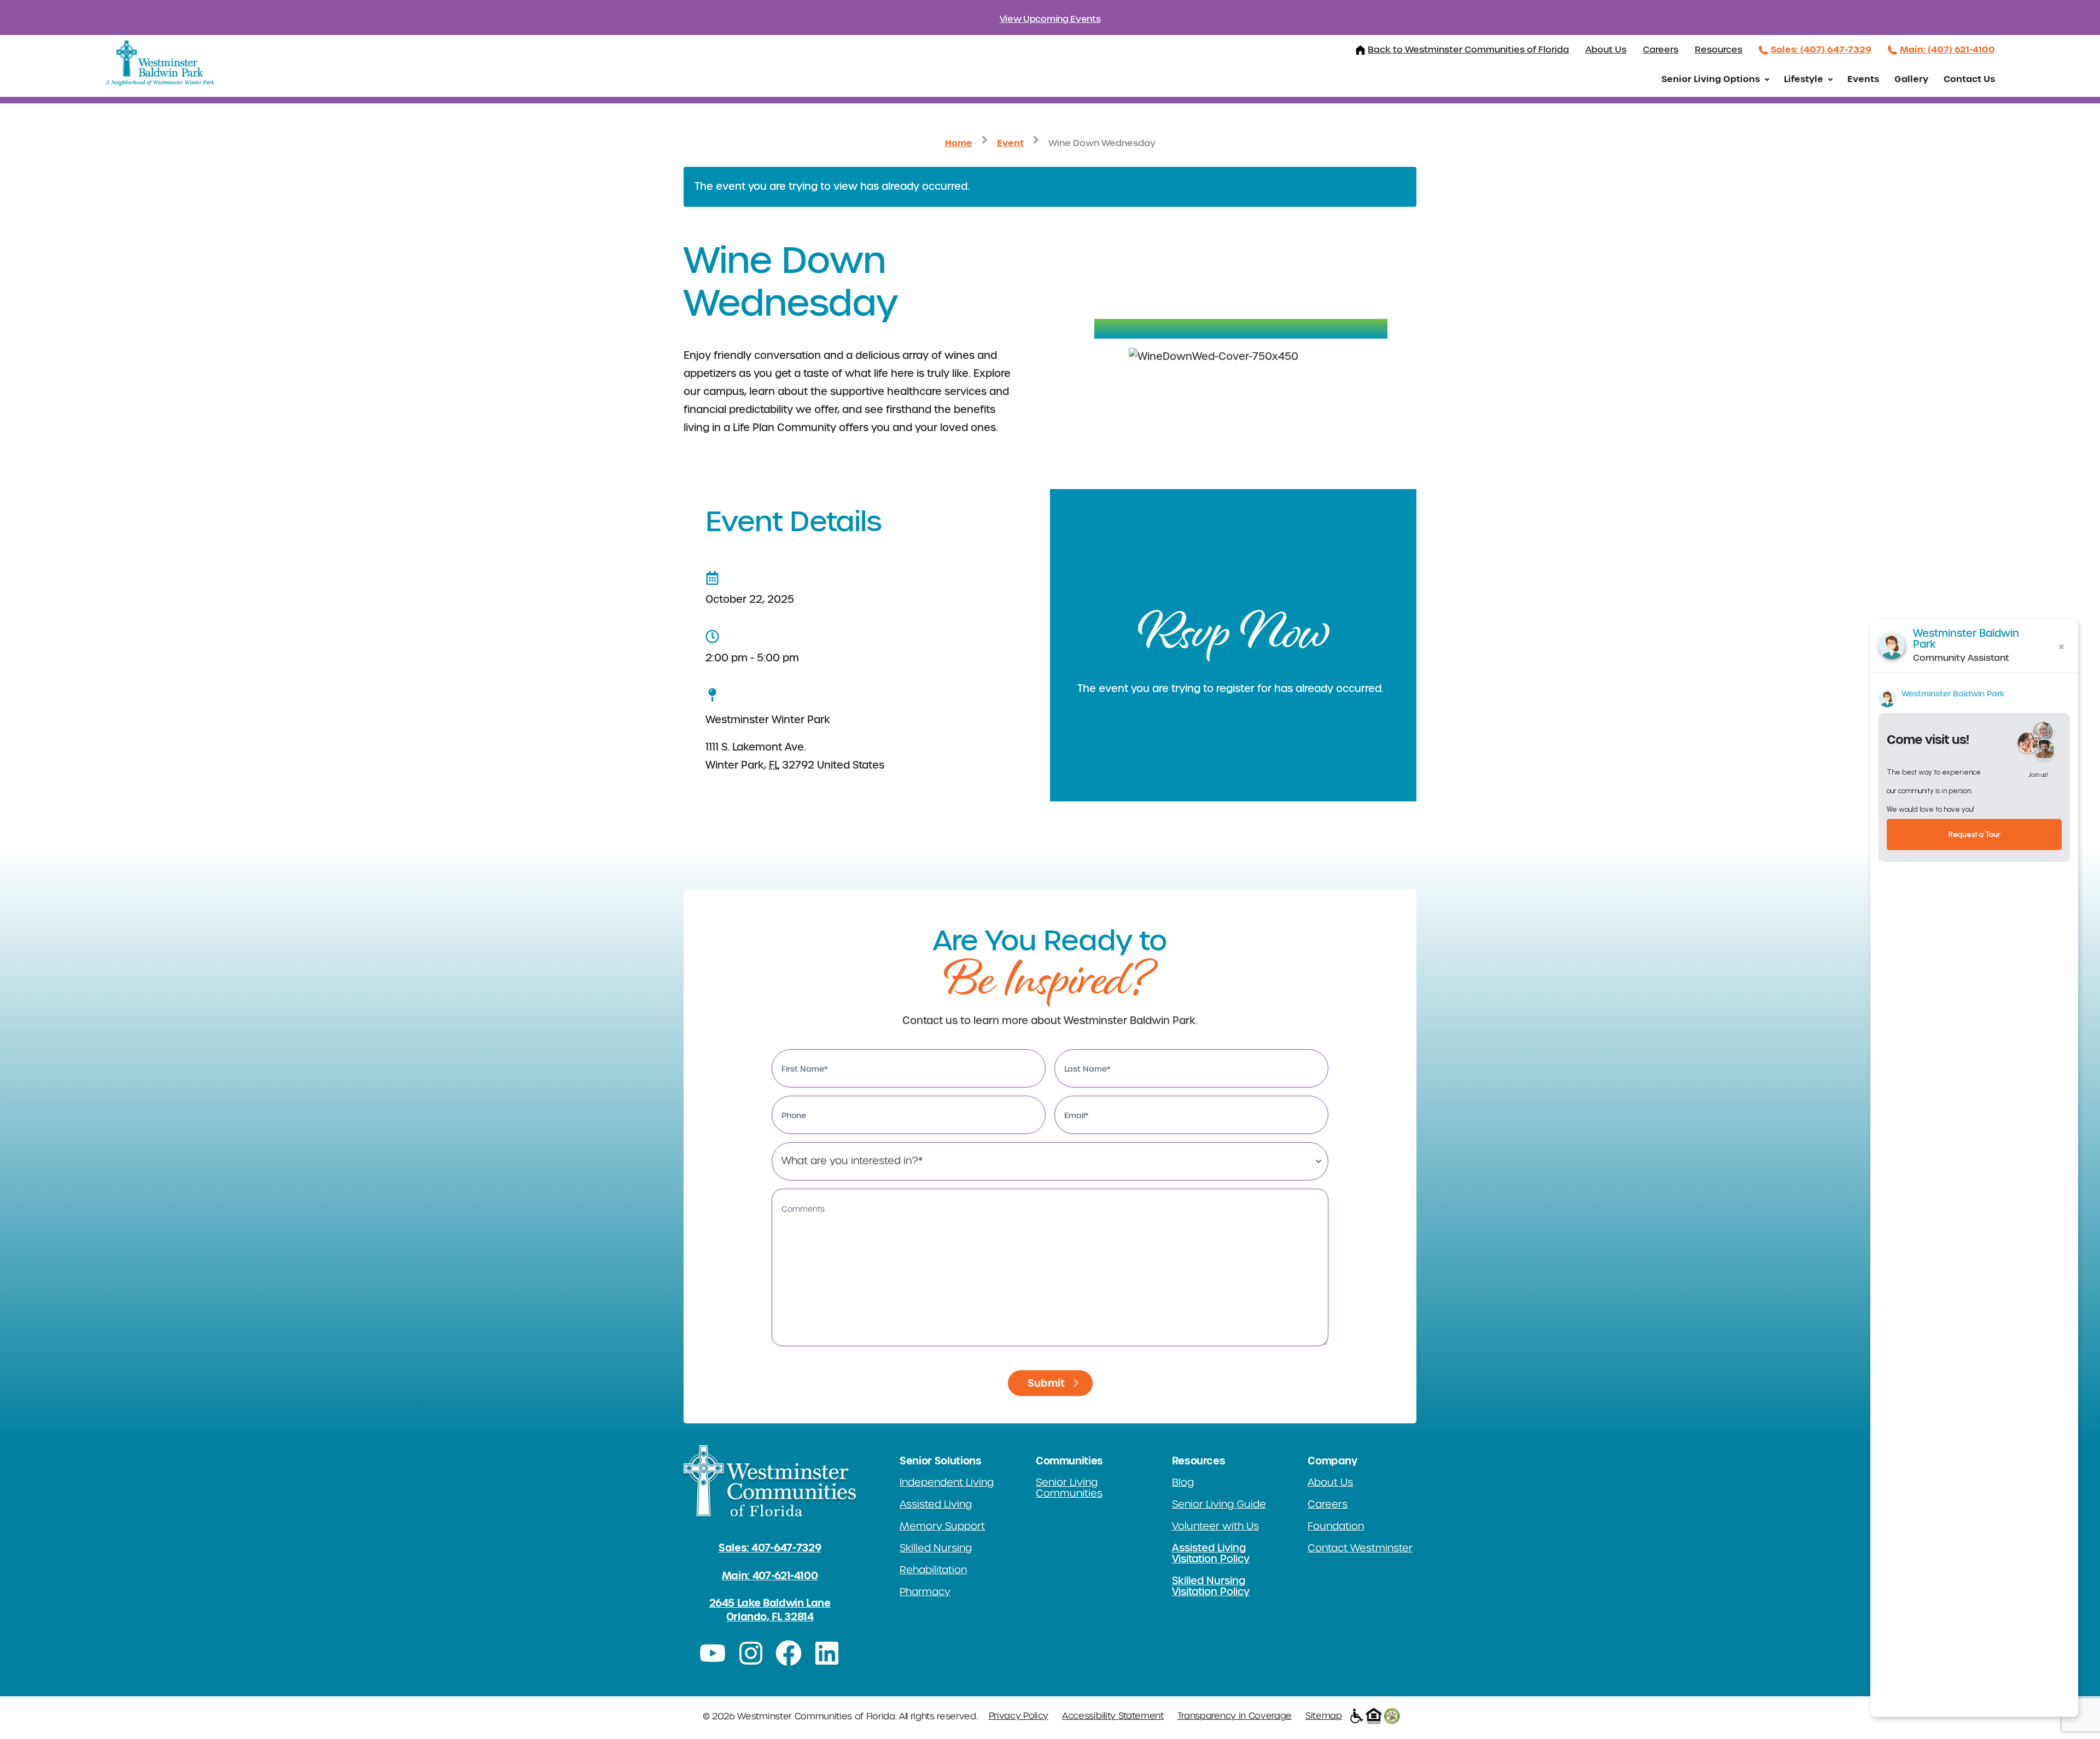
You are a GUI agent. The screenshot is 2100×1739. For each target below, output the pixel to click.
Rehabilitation (933, 1570)
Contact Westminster (1360, 1548)
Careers (1661, 50)
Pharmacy (925, 1592)
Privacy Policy (1019, 1716)
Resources (1719, 50)
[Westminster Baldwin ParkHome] (159, 64)
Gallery (1911, 79)
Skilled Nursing (936, 1548)
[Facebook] (789, 1653)
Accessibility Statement (1113, 1716)
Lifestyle (1804, 79)
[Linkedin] (827, 1653)
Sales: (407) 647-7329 (1821, 49)
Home (959, 143)
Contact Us (1969, 79)
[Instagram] (751, 1653)
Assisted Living (936, 1504)
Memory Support (942, 1526)
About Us (1606, 50)
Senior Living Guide (1219, 1504)
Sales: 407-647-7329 (770, 1548)
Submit (1046, 1383)
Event (1010, 143)
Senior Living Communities (1069, 1488)
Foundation (1336, 1526)
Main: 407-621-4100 (770, 1576)
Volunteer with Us (1215, 1526)
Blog (1183, 1482)
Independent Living (947, 1482)
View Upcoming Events (1050, 19)
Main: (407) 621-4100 (1947, 49)
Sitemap (1324, 1716)
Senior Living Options (1711, 79)
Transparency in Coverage (1235, 1716)
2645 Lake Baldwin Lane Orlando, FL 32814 (770, 1610)
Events (1863, 79)
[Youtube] (713, 1653)
